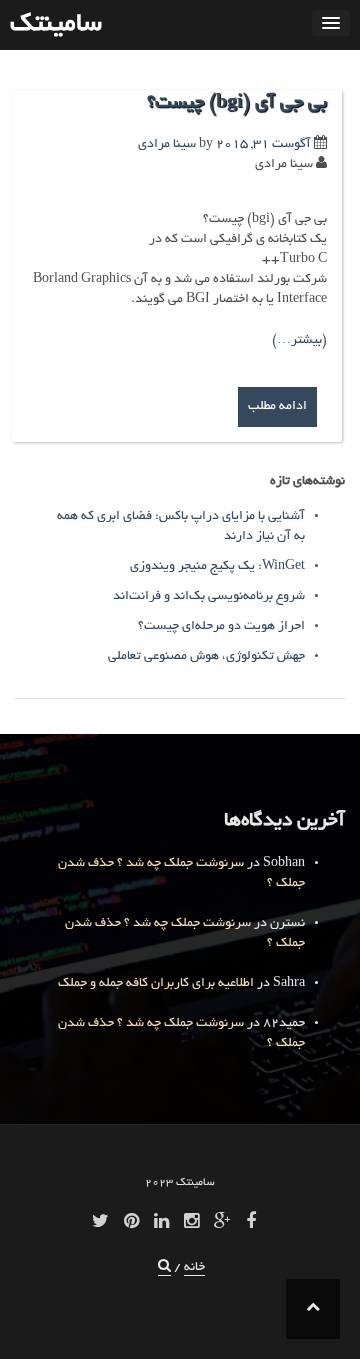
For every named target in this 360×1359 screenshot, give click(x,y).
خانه (194, 1268)
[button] (164, 1268)
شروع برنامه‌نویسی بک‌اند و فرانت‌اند (209, 597)
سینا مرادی (167, 145)
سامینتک (56, 25)
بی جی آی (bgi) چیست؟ (237, 104)
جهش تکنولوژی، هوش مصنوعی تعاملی (206, 657)
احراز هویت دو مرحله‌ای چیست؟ (221, 627)
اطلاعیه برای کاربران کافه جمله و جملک (156, 984)
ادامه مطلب (277, 407)
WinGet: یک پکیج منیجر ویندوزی (217, 567)
